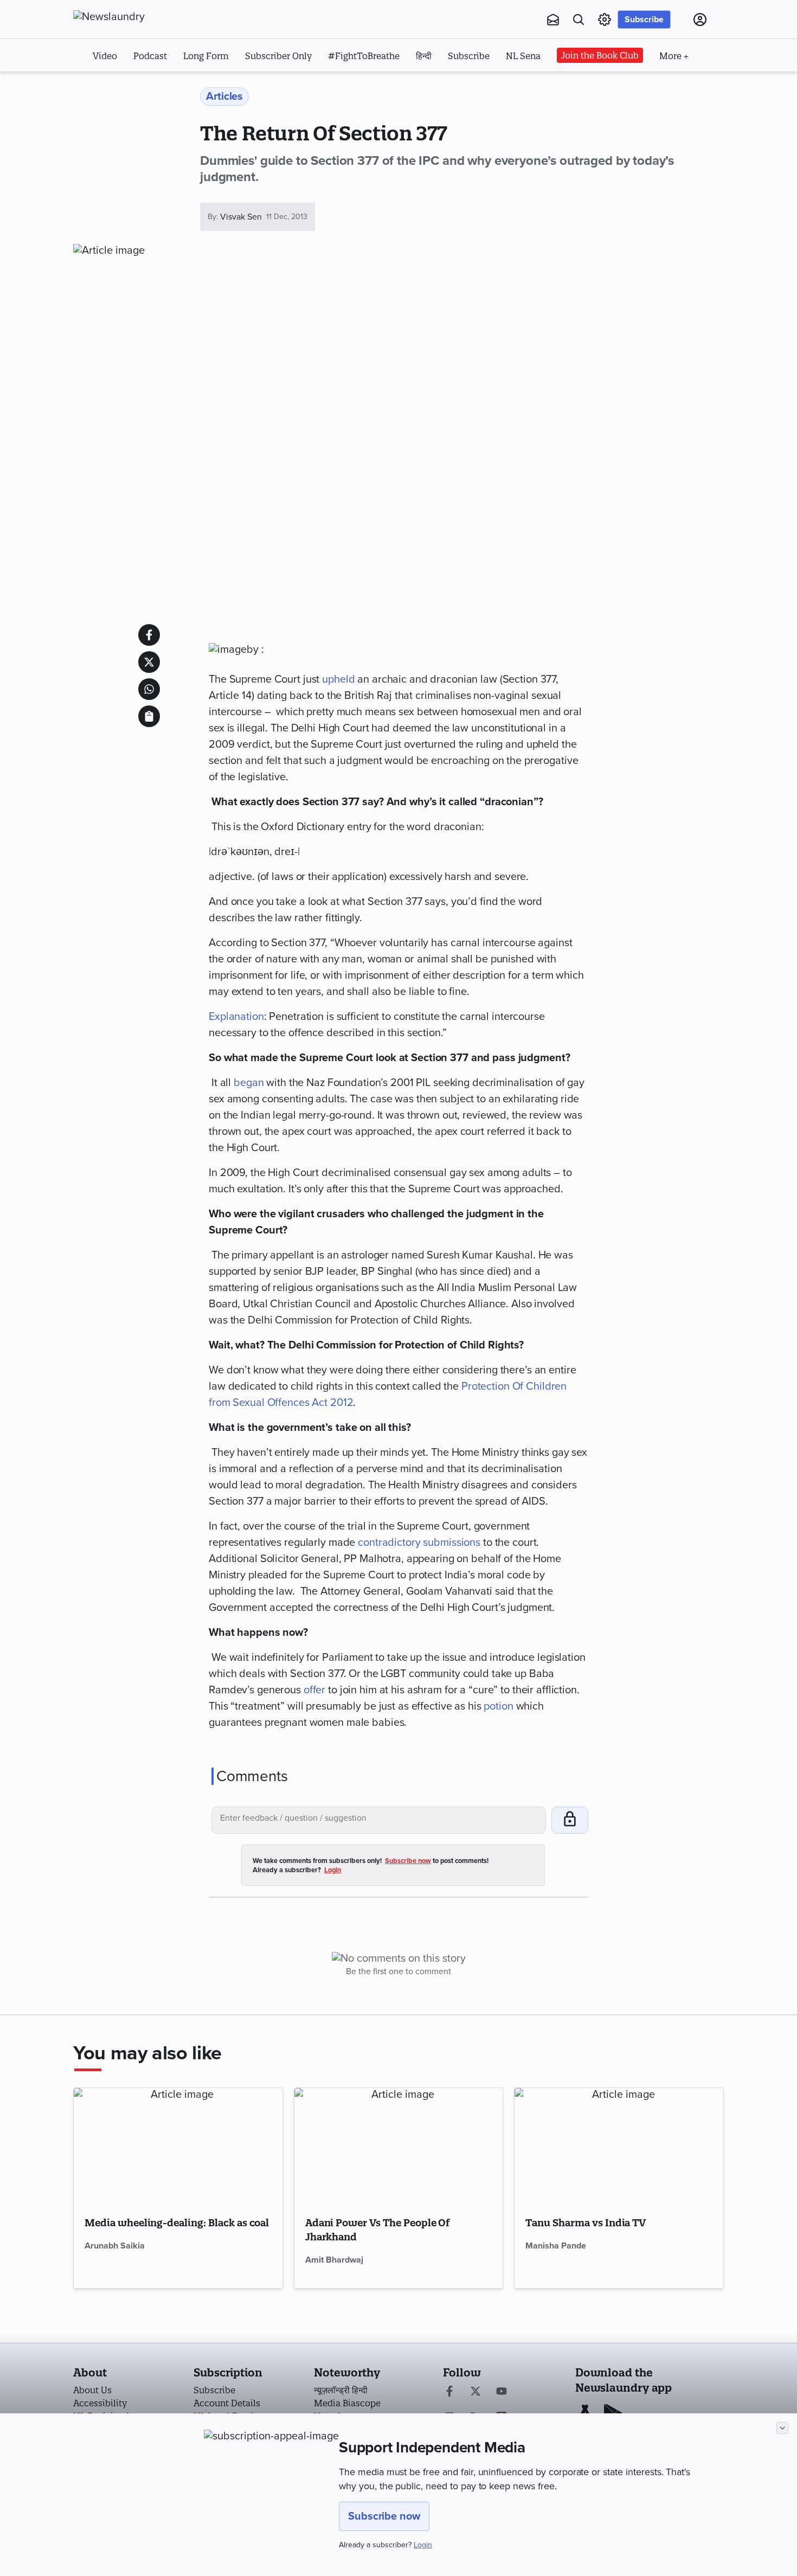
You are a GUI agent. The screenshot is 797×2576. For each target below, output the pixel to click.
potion (498, 1706)
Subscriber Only (278, 56)
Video (105, 56)
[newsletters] (553, 20)
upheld (338, 679)
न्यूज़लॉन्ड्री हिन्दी (341, 2390)
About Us (92, 2390)
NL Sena (523, 56)
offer (314, 1690)
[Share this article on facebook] (149, 635)
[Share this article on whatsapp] (149, 689)
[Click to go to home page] (133, 17)
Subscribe (644, 20)
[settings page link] (605, 20)
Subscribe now (384, 2516)
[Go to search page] (579, 20)
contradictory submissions (419, 1543)
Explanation (236, 1017)
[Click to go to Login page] (700, 20)
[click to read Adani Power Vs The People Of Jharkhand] (399, 2147)
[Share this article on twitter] (149, 662)
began (249, 1083)
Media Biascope (347, 2403)
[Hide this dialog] (782, 2428)
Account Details (227, 2403)
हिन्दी (424, 56)
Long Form (206, 56)
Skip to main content (127, 86)
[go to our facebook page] (449, 2392)
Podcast (150, 56)
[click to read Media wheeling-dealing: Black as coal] (178, 2147)
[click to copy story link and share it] (149, 716)
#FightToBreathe (364, 56)
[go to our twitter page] (475, 2392)
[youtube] (502, 2392)
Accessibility (100, 2403)
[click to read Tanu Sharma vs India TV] (619, 2147)
